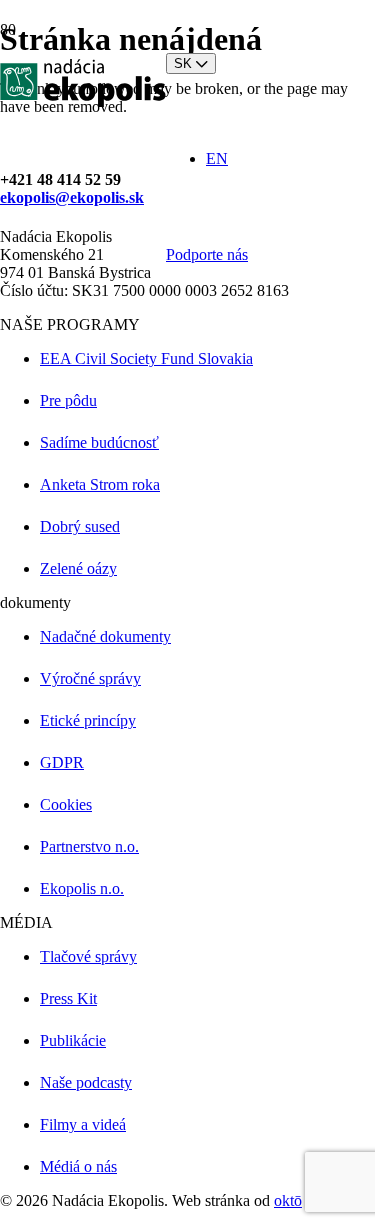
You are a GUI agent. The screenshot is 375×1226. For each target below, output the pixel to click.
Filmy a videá (83, 1124)
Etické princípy (88, 720)
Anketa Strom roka (100, 484)
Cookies (66, 804)
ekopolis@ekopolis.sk (72, 197)
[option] (278, 159)
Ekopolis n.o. (82, 888)
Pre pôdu (68, 400)
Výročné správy (90, 678)
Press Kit (68, 998)
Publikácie (73, 1040)
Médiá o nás (78, 1166)
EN (217, 158)
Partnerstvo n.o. (89, 846)
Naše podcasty (86, 1082)
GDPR (62, 762)
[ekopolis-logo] (83, 101)
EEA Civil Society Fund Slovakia (146, 358)
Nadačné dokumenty (105, 636)
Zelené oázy (78, 568)
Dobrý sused (80, 526)
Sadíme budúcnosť (99, 442)
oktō (288, 1200)
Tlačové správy (88, 956)
